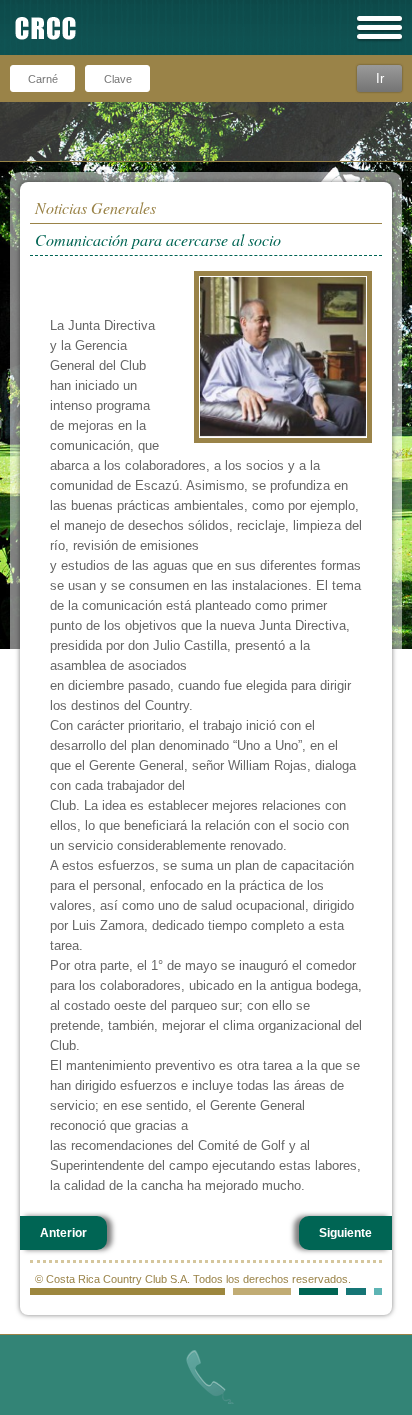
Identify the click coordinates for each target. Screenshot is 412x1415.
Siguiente (345, 1233)
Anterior (63, 1233)
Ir (380, 78)
